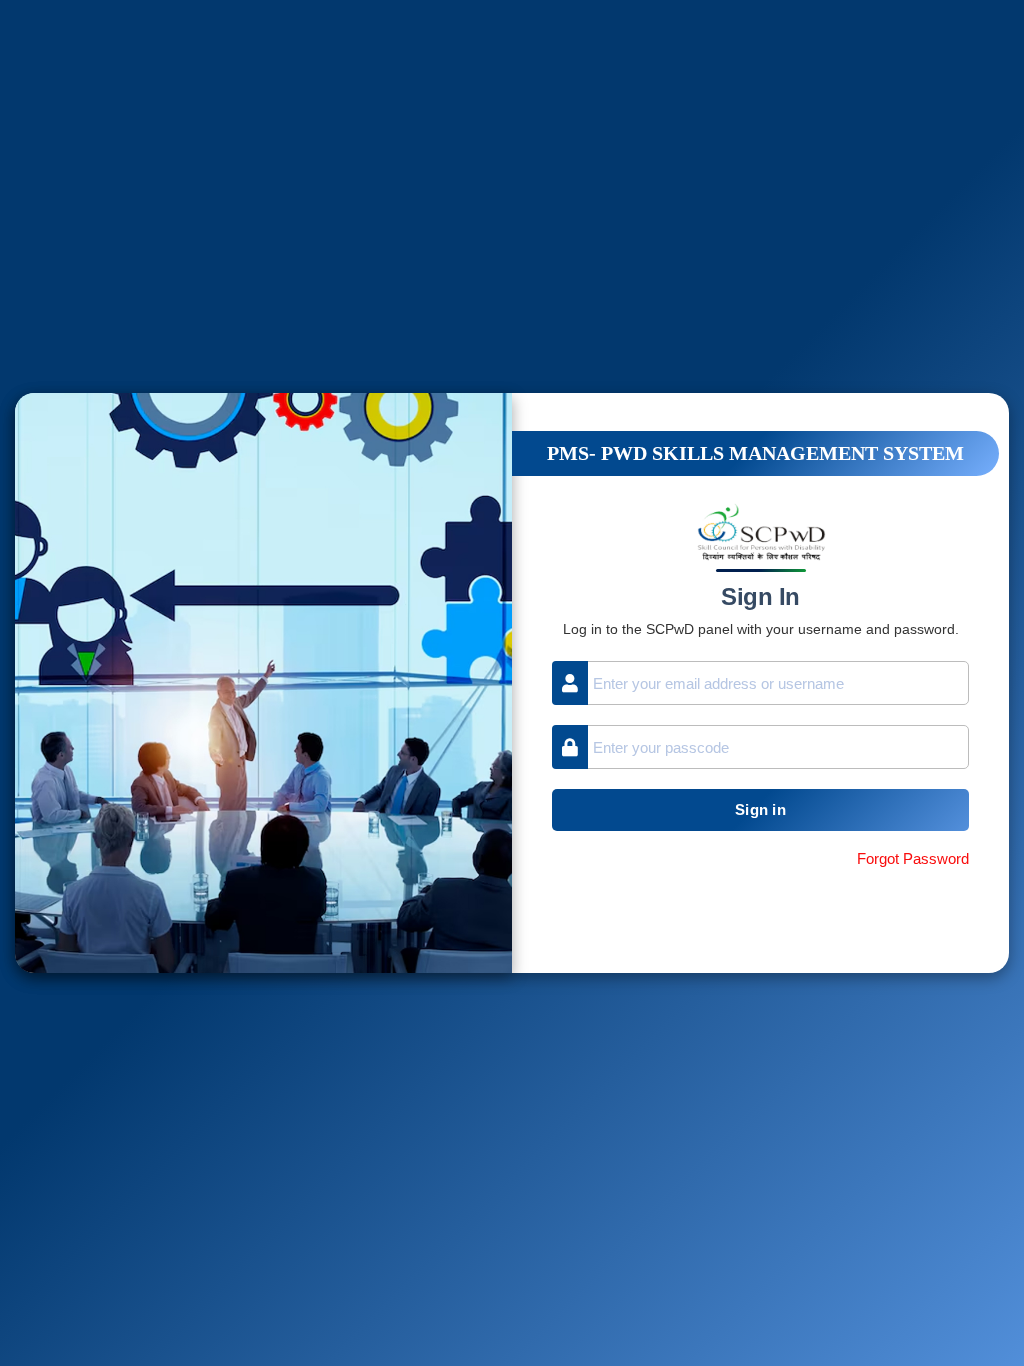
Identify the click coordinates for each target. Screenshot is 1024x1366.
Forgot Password (913, 858)
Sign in (760, 809)
